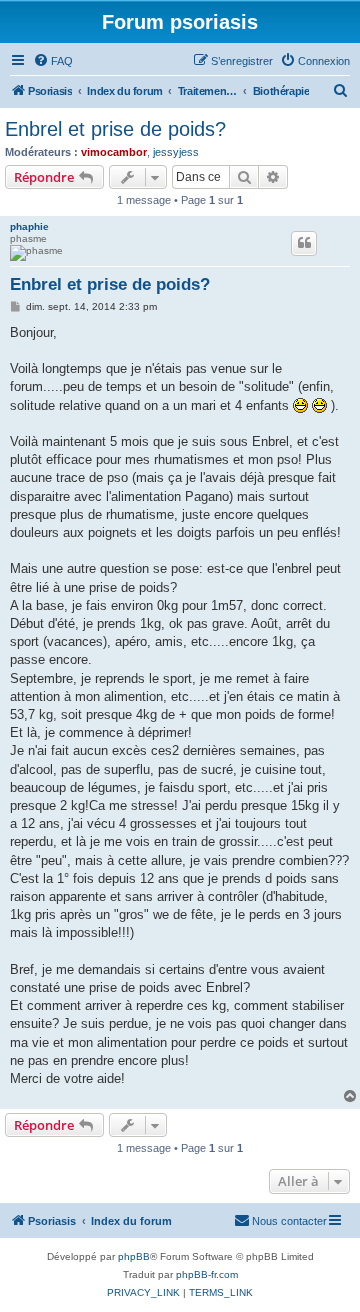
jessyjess (176, 152)
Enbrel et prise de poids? (115, 129)
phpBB (134, 1256)
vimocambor (114, 152)
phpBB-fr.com (207, 1274)
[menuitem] (53, 61)
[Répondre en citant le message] (304, 243)
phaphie (29, 226)
